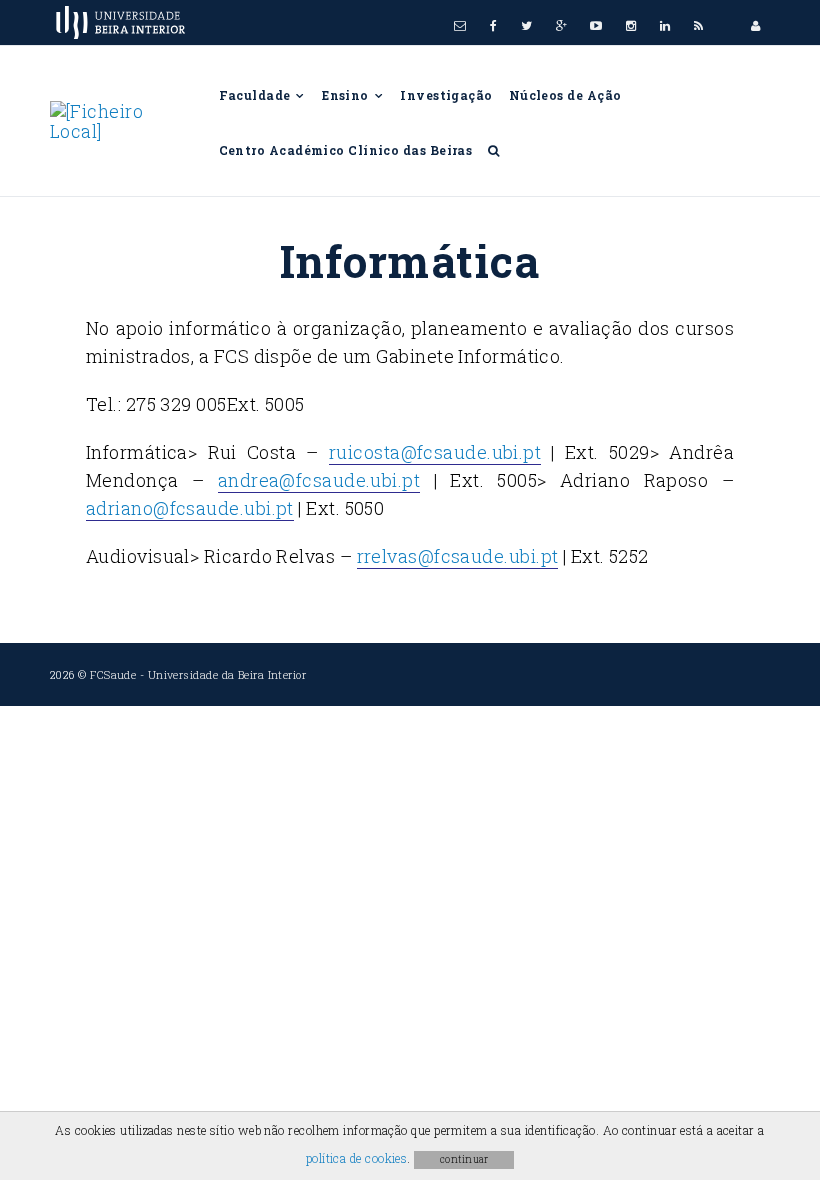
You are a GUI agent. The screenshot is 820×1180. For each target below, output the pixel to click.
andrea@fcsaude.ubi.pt (319, 480)
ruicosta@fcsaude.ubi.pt (435, 452)
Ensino (347, 95)
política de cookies (357, 1158)
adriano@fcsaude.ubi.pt (190, 508)
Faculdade (257, 95)
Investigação (446, 95)
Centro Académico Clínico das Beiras (346, 150)
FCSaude (113, 674)
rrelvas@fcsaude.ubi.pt (458, 556)
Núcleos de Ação (565, 95)
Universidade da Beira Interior (227, 674)
